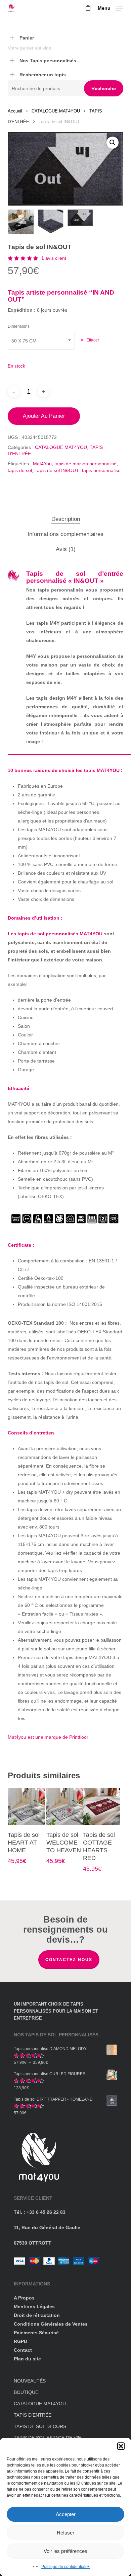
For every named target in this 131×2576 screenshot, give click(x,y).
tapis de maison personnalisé (85, 464)
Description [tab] (66, 519)
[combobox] (41, 341)
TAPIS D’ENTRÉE (33, 2415)
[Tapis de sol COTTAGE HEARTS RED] (101, 1806)
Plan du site (27, 2359)
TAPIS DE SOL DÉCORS (40, 2426)
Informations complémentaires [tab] (65, 534)
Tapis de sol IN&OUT (56, 470)
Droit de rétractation (37, 2315)
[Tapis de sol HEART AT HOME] (26, 1806)
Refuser (65, 2533)
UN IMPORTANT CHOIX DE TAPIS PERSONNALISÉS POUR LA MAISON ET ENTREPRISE (56, 2011)
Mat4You (42, 464)
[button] (121, 2446)
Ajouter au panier (44, 416)
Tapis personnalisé (101, 470)
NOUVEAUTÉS (30, 2381)
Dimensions (19, 326)
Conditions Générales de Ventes (51, 2324)
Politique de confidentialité (65, 2567)
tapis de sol (20, 470)
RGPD (20, 2341)
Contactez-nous (69, 1960)
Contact (23, 2350)
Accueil (15, 111)
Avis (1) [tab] (66, 549)
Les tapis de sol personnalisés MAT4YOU (55, 934)
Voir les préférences (65, 2551)
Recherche (104, 88)
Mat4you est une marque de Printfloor (48, 1737)
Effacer (93, 340)
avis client (54, 258)
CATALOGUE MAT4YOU (56, 111)
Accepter (66, 2514)
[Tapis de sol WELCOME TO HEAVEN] (65, 1806)
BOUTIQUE (26, 2392)
